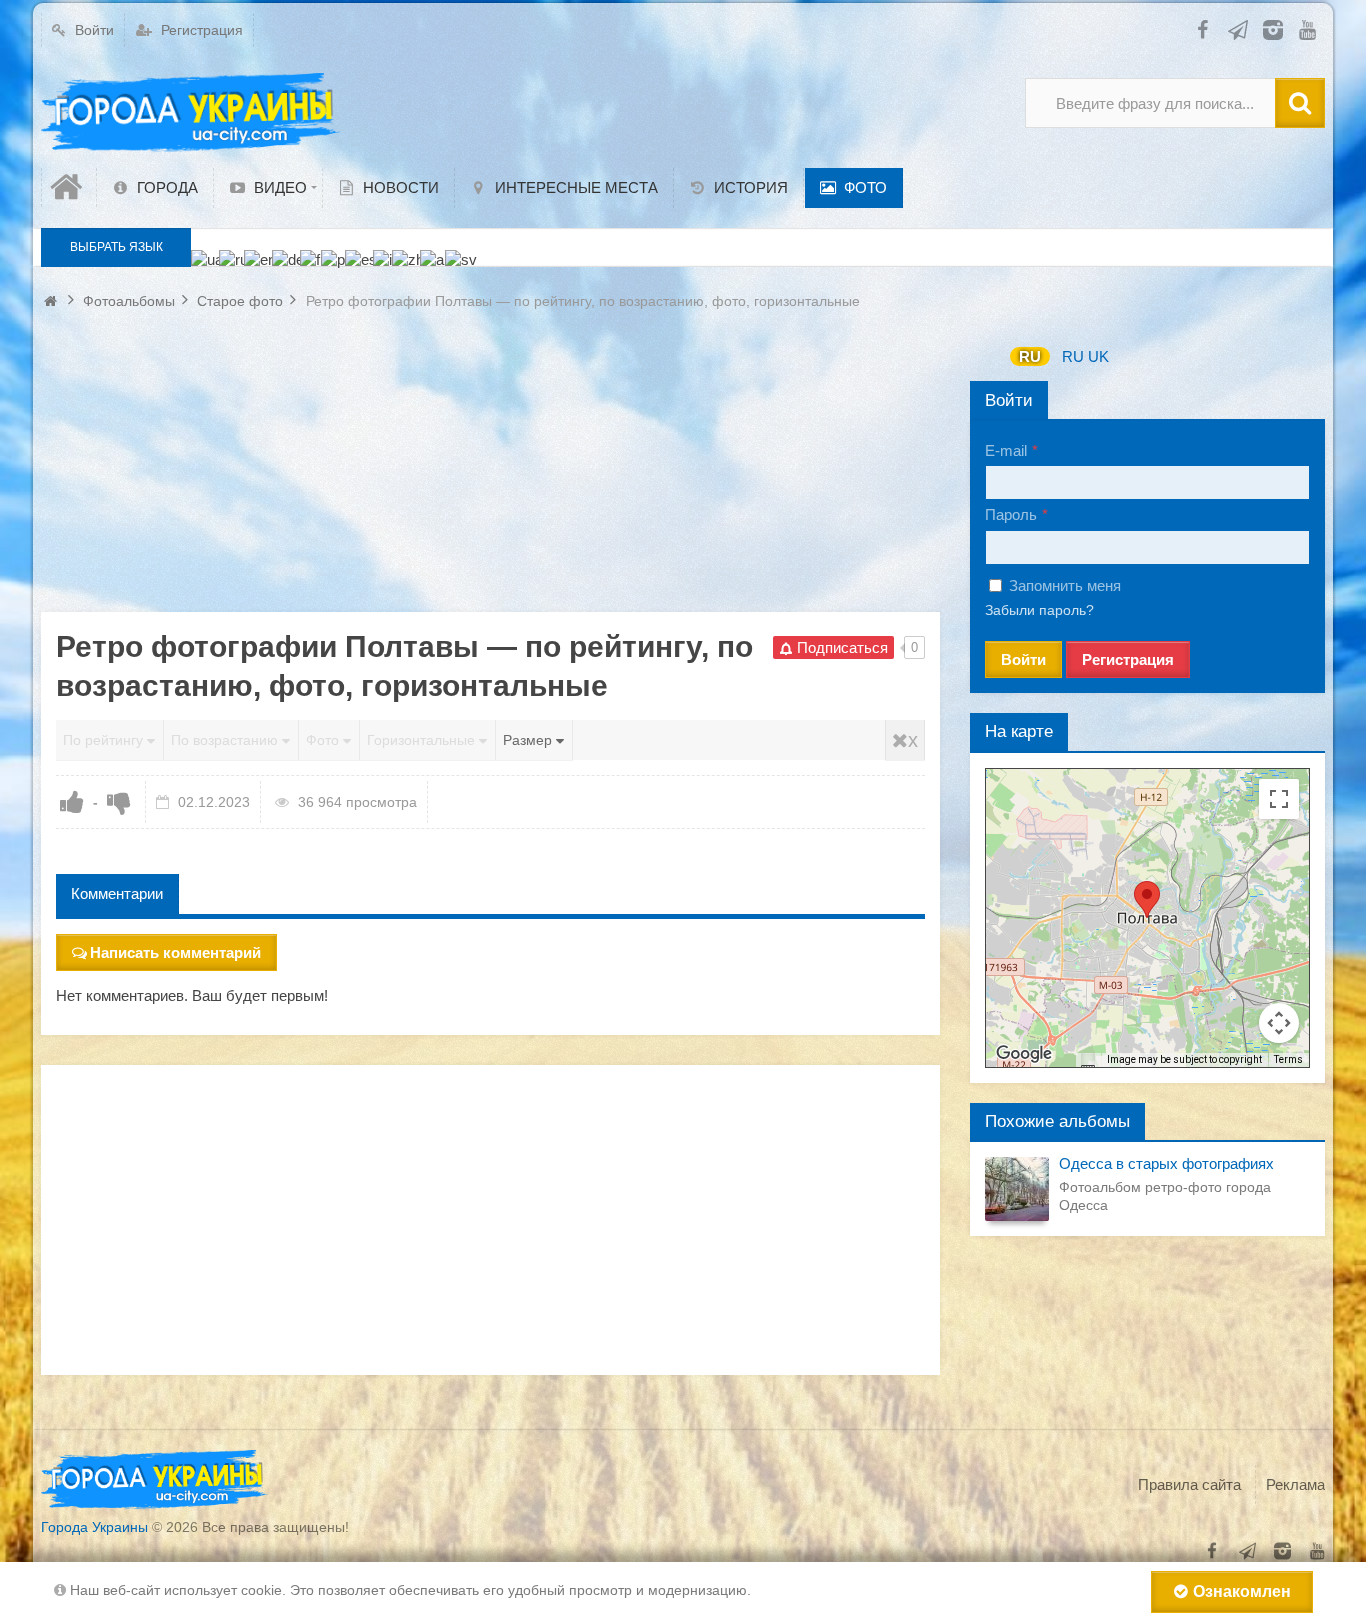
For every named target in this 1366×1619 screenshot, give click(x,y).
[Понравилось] (72, 802)
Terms (1288, 1059)
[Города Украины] (191, 113)
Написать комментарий (175, 952)
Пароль (1011, 514)
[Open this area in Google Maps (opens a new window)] (1024, 1054)
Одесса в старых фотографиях (1166, 1163)
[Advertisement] (490, 472)
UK (1098, 356)
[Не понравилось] (119, 802)
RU (1030, 356)
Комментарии (117, 893)
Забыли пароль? (1039, 610)
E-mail (1006, 450)
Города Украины (94, 1527)
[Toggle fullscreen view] (1279, 799)
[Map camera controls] (1279, 1023)
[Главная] (69, 187)
